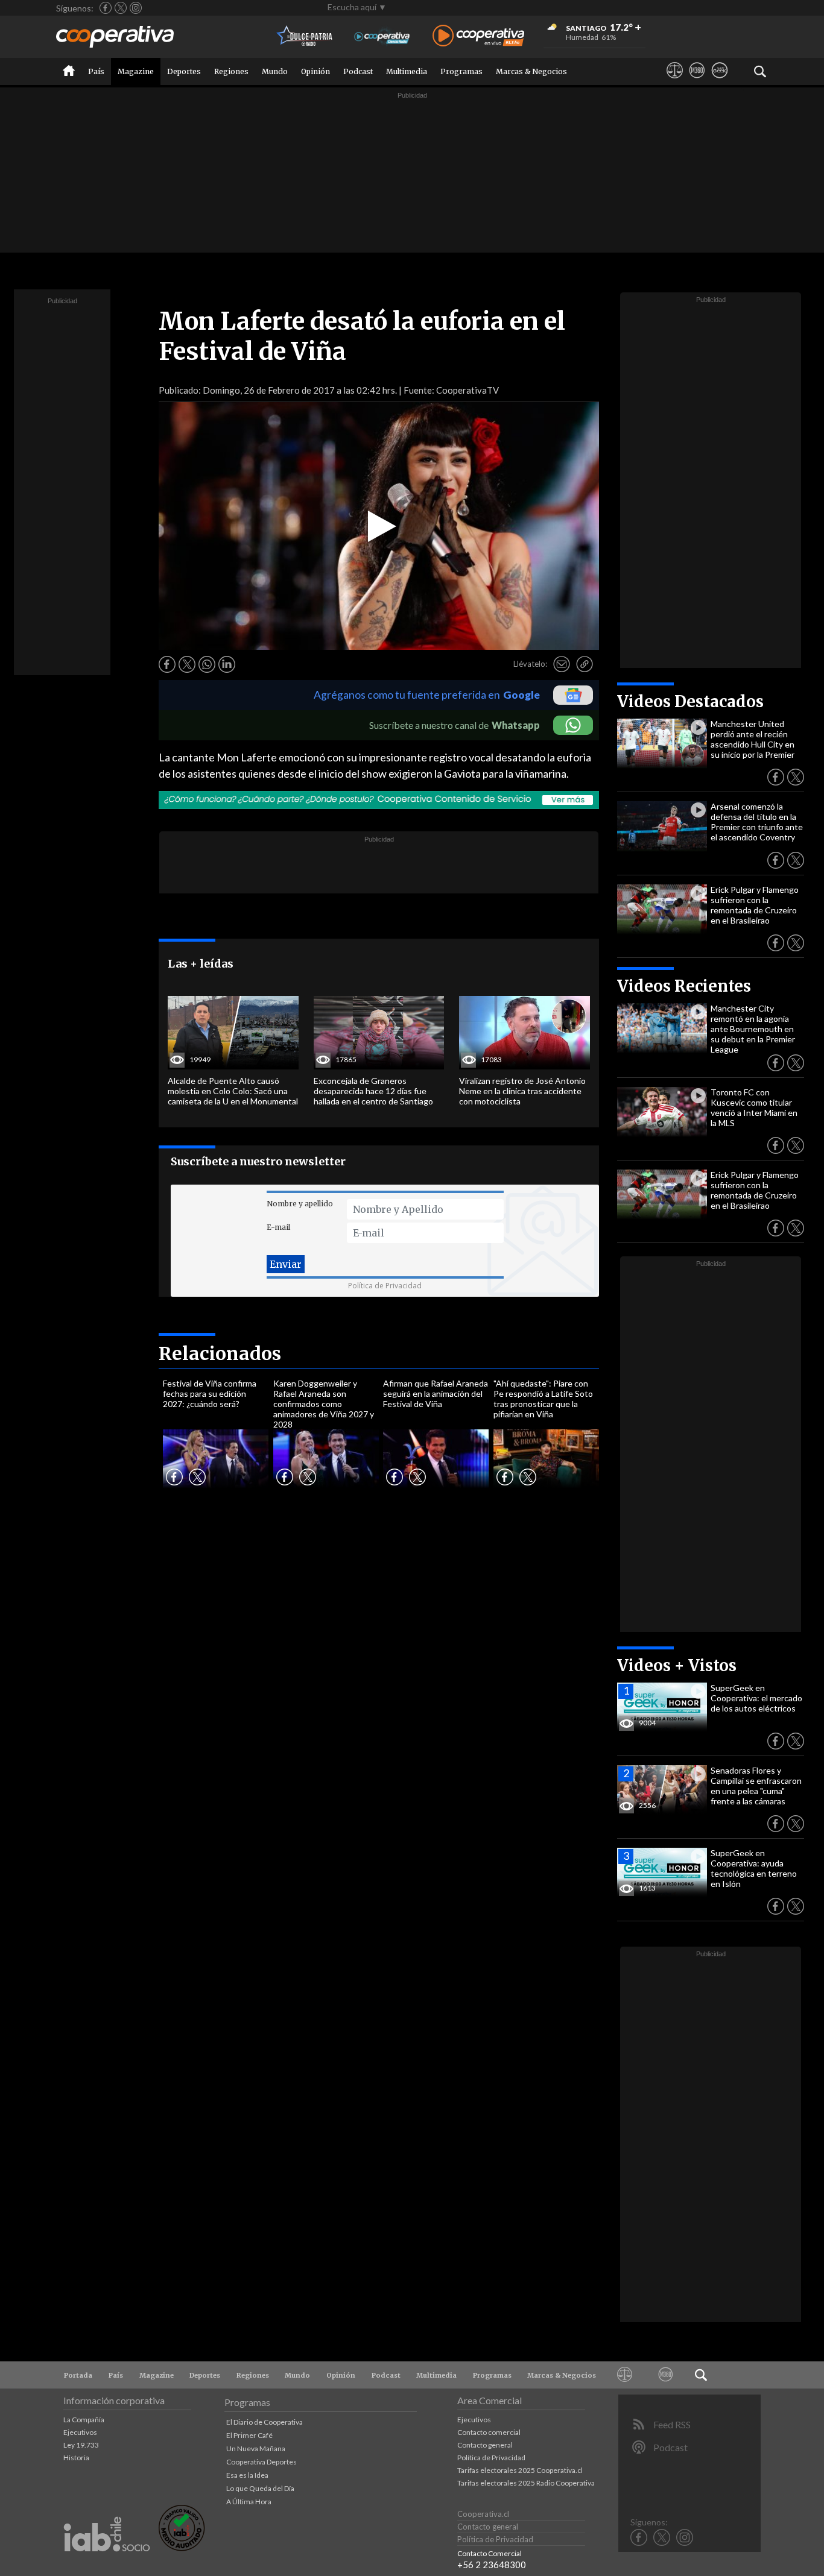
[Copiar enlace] (585, 664)
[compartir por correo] (562, 664)
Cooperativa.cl (483, 2514)
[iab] (107, 2564)
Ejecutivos (80, 2432)
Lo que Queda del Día (260, 2488)
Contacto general (485, 2445)
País (96, 71)
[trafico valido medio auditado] (182, 2548)
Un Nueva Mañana (256, 2448)
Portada (78, 2375)
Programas (461, 71)
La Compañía (84, 2420)
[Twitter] (121, 8)
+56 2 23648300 (492, 2565)
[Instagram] (136, 8)
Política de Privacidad (385, 1286)
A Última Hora (249, 2502)
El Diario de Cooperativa (265, 2422)
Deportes (184, 71)
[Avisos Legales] (675, 81)
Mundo (275, 71)
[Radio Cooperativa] (478, 36)
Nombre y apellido (300, 1204)
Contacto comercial (489, 2432)
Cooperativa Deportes (261, 2462)
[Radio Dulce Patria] (305, 36)
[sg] (719, 81)
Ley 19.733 (81, 2445)
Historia (76, 2458)
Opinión (315, 71)
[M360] (697, 81)
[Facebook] (106, 8)
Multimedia (407, 71)
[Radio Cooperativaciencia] (382, 36)
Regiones (231, 71)
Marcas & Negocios (531, 71)
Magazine (136, 71)
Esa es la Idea (247, 2475)
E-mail (278, 1227)
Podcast (358, 71)
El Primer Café (249, 2435)
